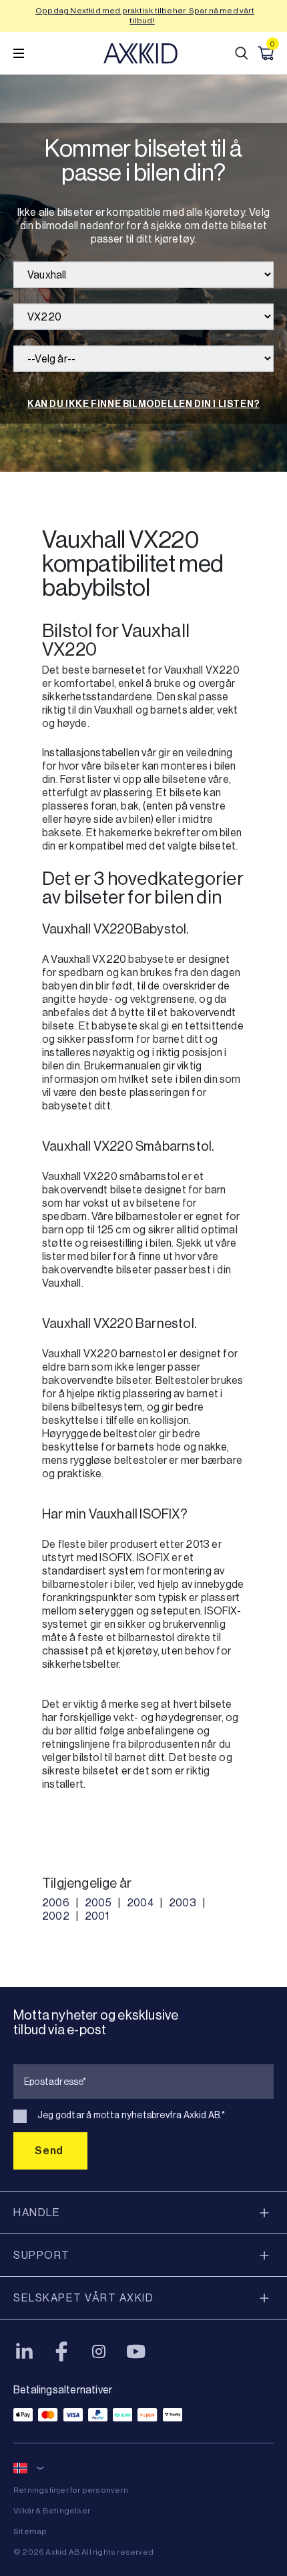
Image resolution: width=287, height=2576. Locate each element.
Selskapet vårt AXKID (83, 2298)
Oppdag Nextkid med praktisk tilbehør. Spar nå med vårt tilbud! (145, 16)
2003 (183, 1903)
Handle (37, 2213)
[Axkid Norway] (140, 53)
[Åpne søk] (242, 53)
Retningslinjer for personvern (71, 2490)
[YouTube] (136, 2351)
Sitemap (30, 2531)
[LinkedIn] (24, 2351)
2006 (56, 1903)
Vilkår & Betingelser (52, 2511)
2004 (140, 1903)
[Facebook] (61, 2351)
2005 (98, 1903)
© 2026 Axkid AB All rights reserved (83, 2552)
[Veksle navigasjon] (19, 53)
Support (42, 2255)
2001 (97, 1916)
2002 (56, 1916)
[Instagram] (99, 2351)
